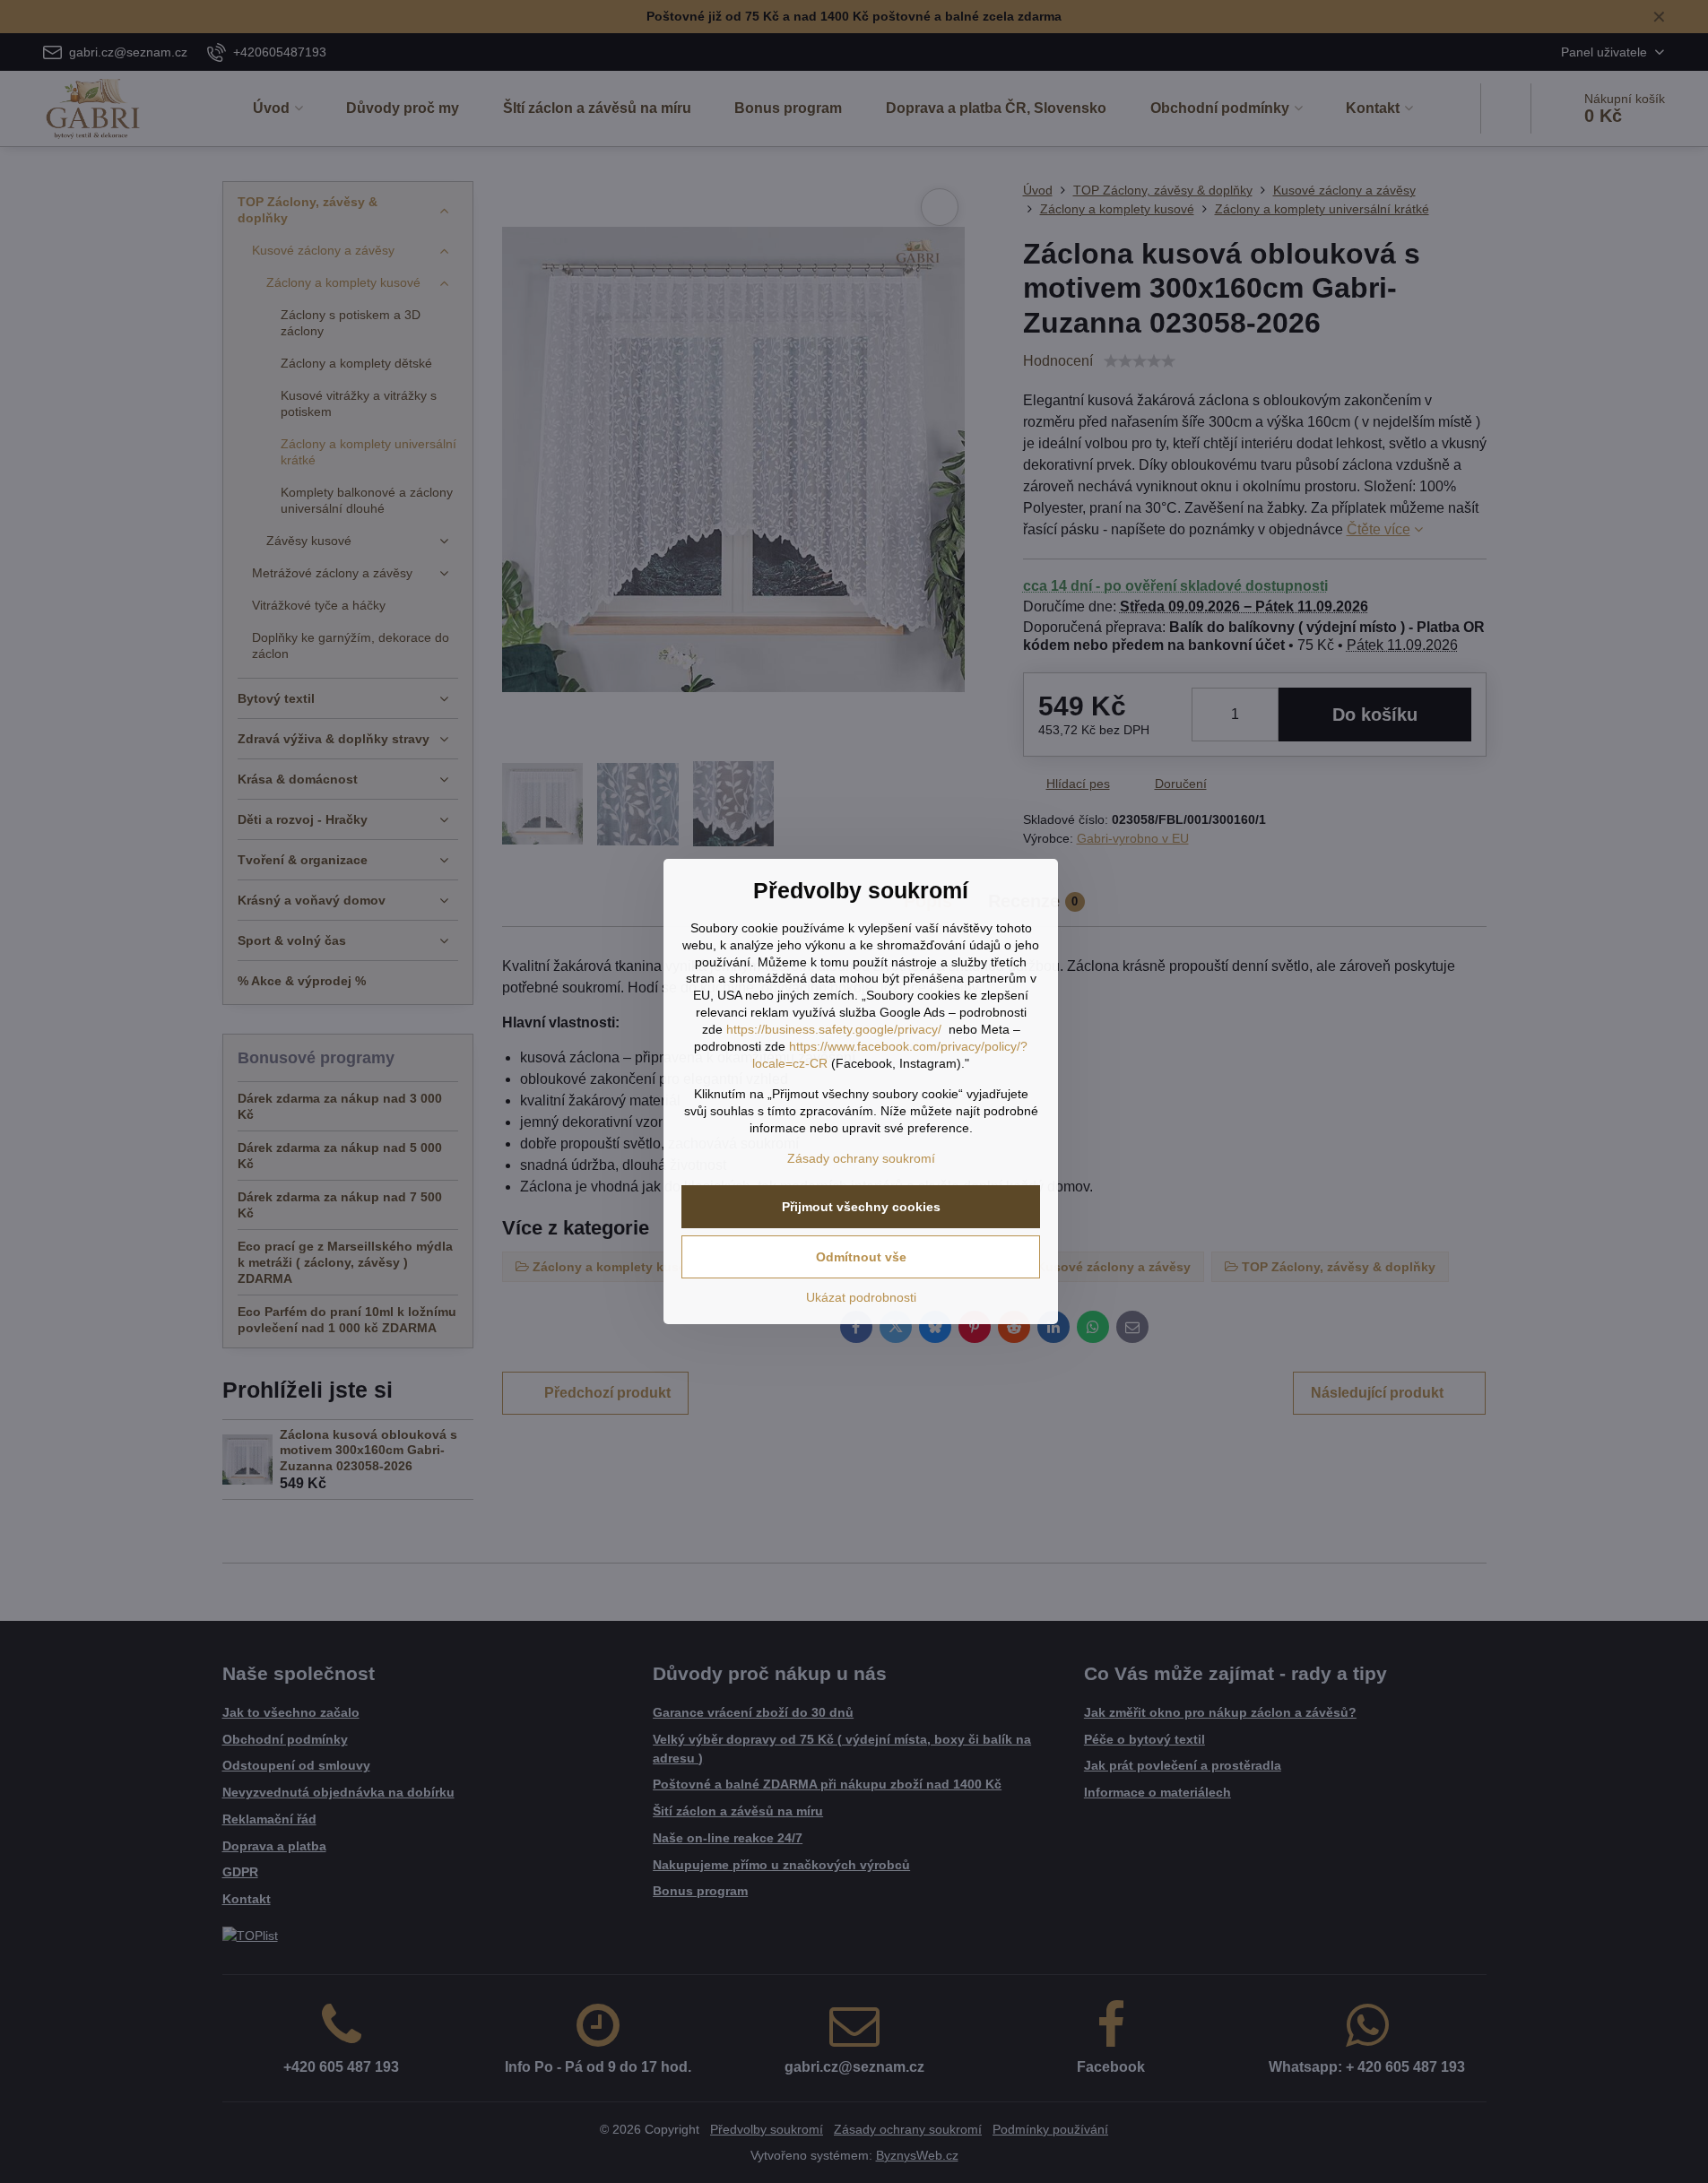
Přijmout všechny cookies (861, 1207)
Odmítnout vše (861, 1257)
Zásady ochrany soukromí (861, 1158)
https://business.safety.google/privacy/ (834, 1029)
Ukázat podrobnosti (861, 1297)
